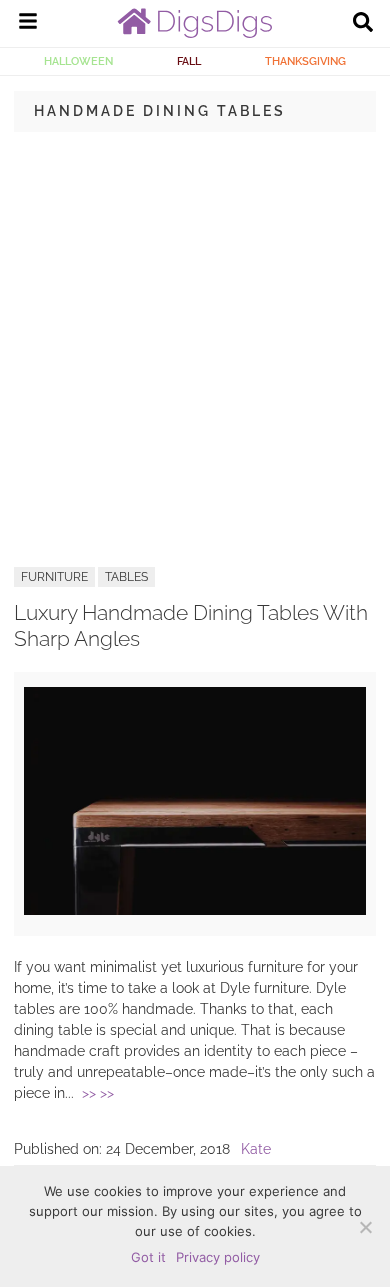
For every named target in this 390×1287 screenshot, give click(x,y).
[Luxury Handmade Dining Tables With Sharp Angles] (195, 910)
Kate (256, 1149)
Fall (189, 61)
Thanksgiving (305, 61)
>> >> (98, 1093)
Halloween (78, 61)
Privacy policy (218, 1257)
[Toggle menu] (28, 24)
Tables (126, 577)
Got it (148, 1257)
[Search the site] (363, 24)
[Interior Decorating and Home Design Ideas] (195, 33)
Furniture (54, 577)
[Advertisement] (195, 348)
